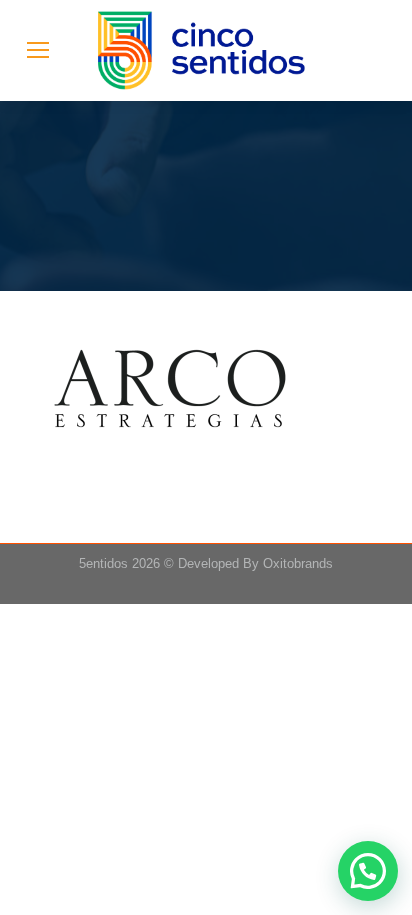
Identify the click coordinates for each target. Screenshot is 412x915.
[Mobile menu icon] (38, 50)
